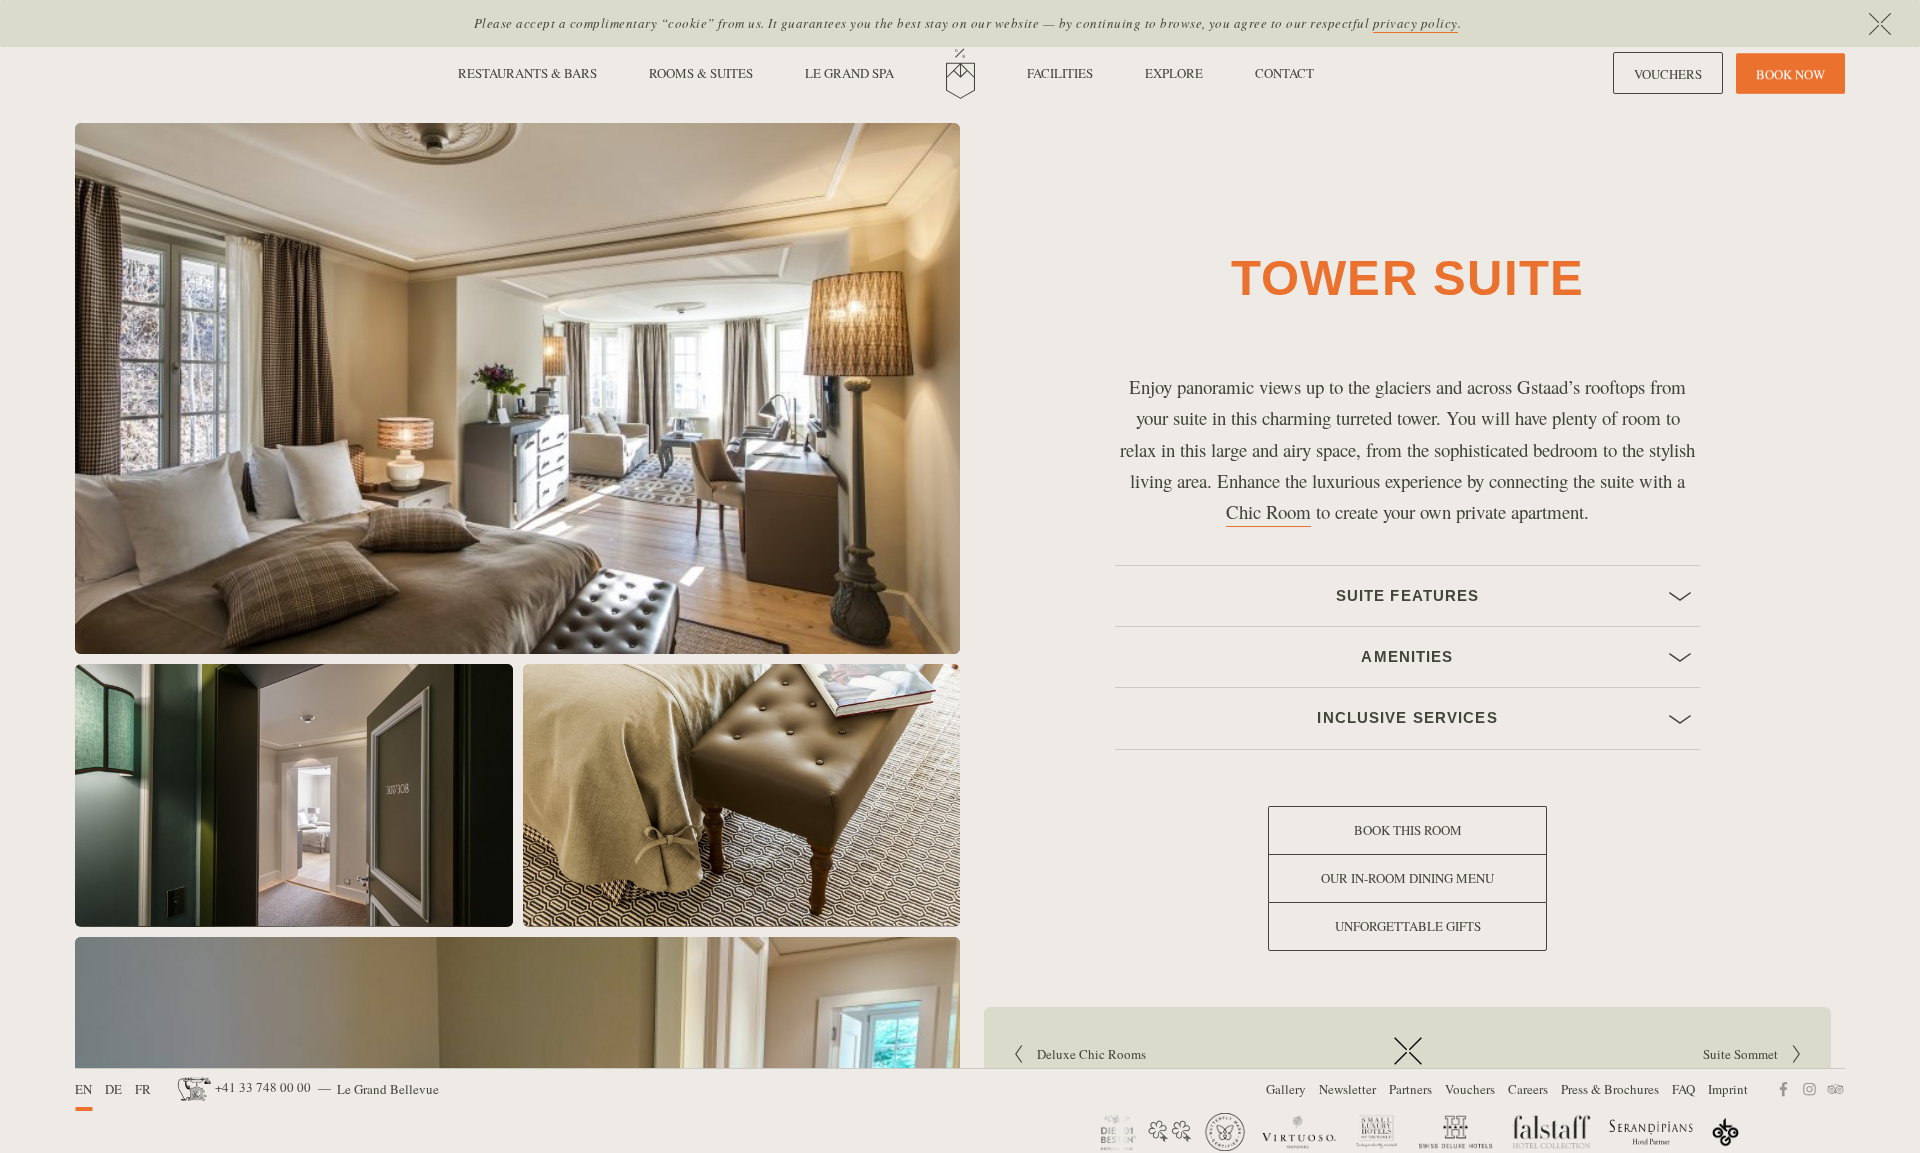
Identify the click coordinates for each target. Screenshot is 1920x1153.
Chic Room (1268, 511)
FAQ (1683, 1089)
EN (83, 1089)
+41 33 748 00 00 (263, 1087)
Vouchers (1470, 1089)
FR (143, 1089)
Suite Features (1407, 596)
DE (113, 1089)
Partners (1410, 1089)
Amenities (1408, 657)
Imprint (1728, 1089)
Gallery (1286, 1089)
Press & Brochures (1610, 1089)
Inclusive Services (1407, 718)
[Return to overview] (1408, 1066)
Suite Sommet (1608, 1054)
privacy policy (1415, 23)
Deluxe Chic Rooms (1097, 1054)
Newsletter (1347, 1089)
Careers (1528, 1089)
